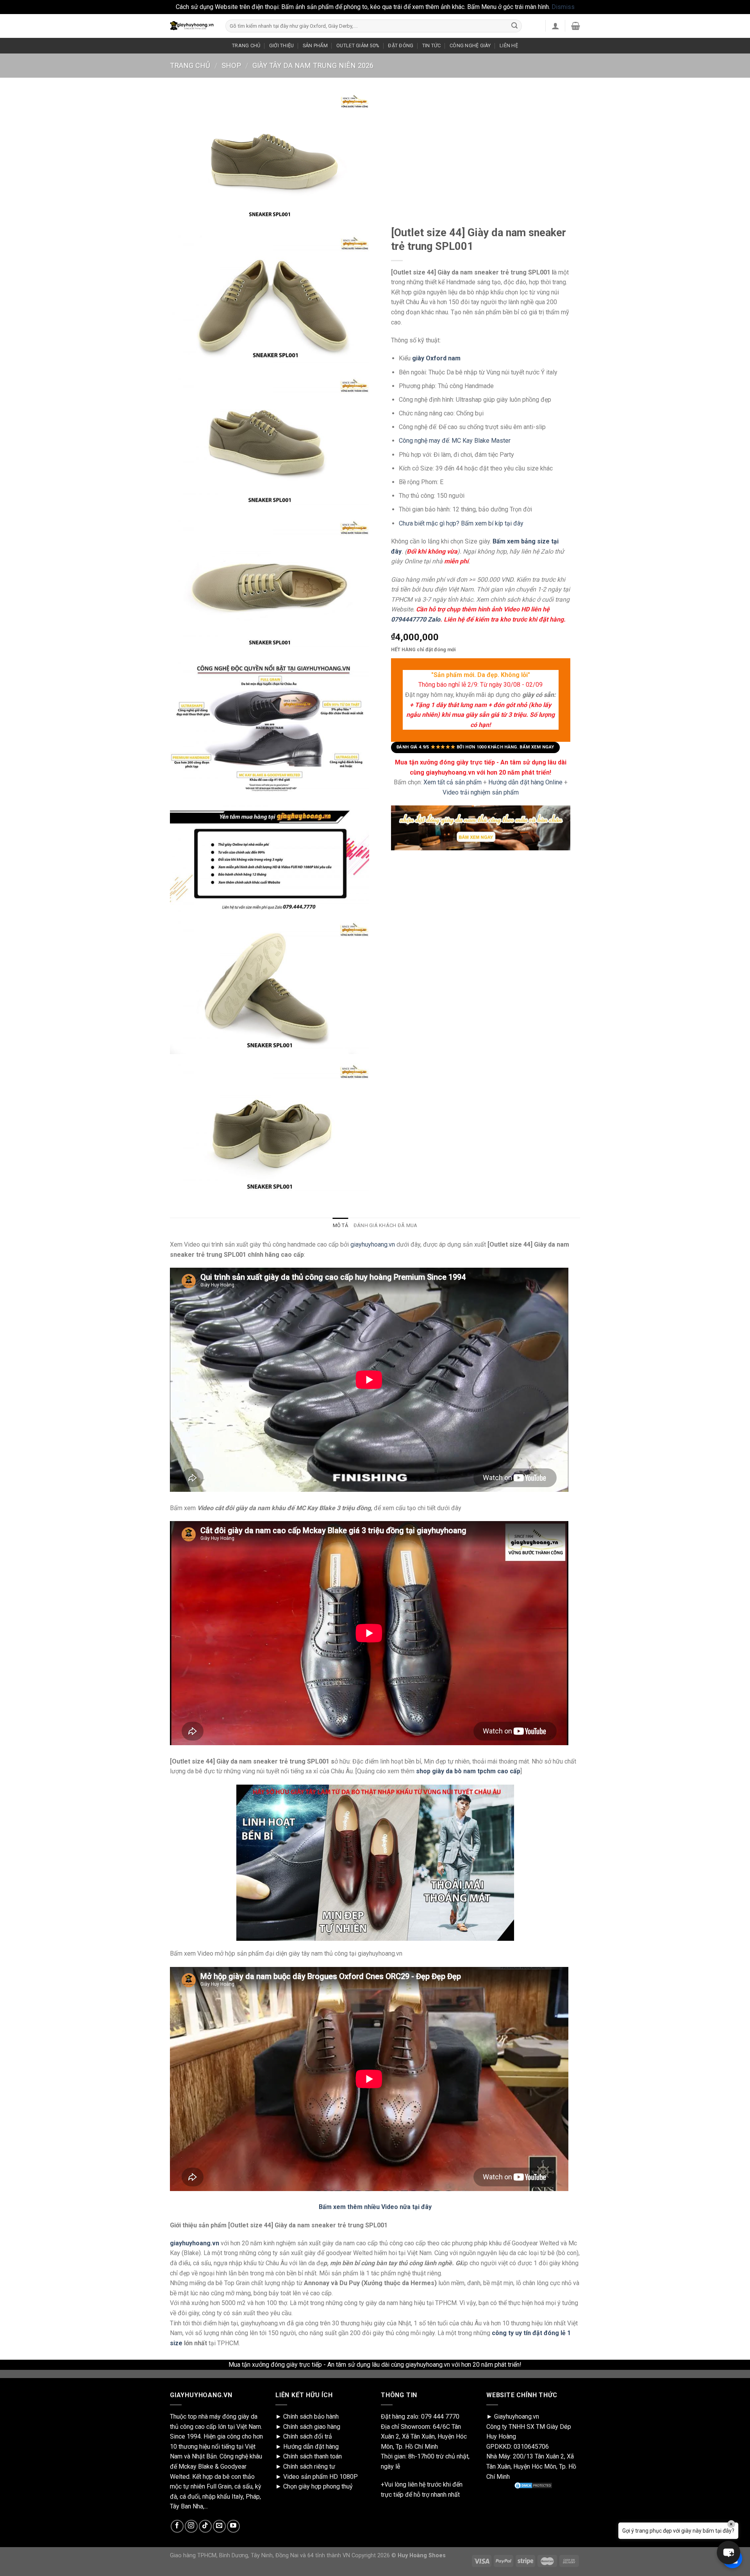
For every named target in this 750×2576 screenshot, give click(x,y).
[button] (729, 2553)
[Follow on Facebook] (177, 2526)
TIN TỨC (432, 45)
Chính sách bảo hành (311, 2417)
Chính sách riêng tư (309, 2466)
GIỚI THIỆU (282, 45)
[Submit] (514, 26)
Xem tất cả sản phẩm (453, 782)
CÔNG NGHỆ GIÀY (470, 45)
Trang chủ (190, 65)
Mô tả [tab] (340, 1225)
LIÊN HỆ (509, 45)
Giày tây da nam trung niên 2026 (313, 65)
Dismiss (563, 7)
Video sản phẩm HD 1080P (321, 2477)
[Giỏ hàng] (576, 26)
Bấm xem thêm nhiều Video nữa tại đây (375, 2207)
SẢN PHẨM (315, 45)
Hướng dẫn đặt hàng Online (526, 782)
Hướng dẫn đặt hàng (311, 2447)
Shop (231, 65)
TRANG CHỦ (246, 45)
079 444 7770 (440, 2417)
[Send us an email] (219, 2526)
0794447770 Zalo (416, 619)
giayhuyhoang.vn (373, 1244)
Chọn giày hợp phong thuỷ (318, 2486)
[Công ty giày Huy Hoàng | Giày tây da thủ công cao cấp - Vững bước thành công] (192, 26)
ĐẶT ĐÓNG (401, 45)
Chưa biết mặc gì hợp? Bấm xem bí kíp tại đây (461, 523)
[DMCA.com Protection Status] (533, 2485)
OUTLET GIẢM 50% (358, 45)
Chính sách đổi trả (308, 2436)
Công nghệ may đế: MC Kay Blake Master (455, 441)
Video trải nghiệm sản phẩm (481, 792)
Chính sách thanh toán (312, 2456)
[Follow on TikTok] (205, 2526)
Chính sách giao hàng (312, 2427)
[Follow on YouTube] (233, 2526)
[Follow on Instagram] (191, 2526)
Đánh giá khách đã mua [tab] (385, 1225)
